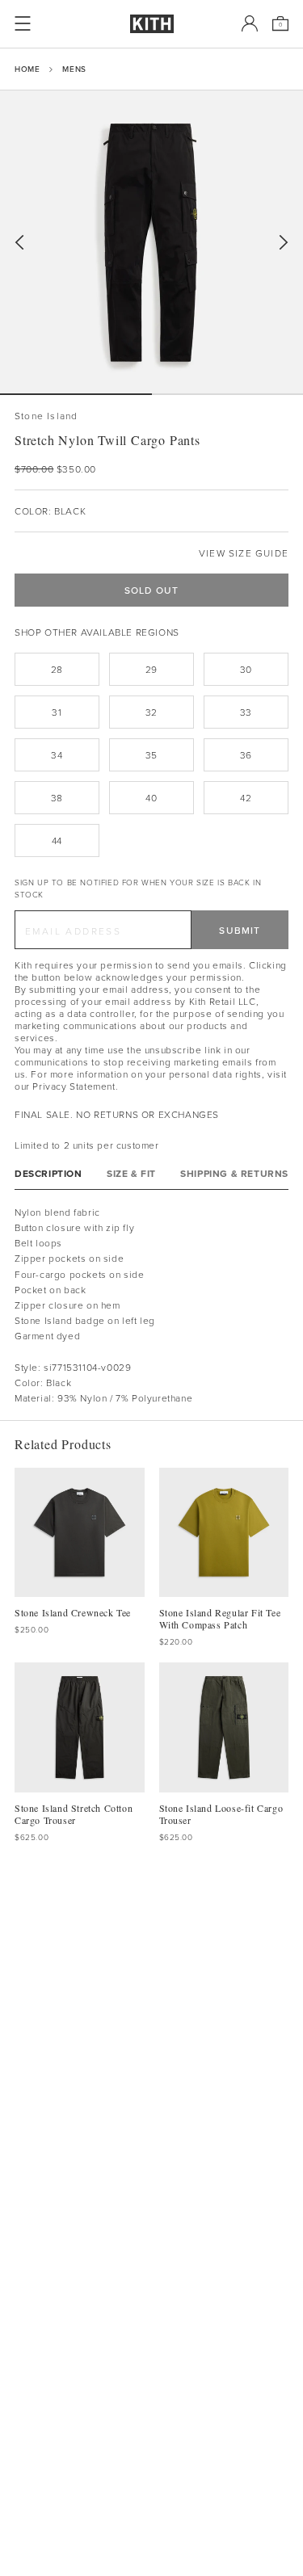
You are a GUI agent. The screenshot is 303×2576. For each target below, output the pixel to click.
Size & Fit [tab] (131, 1173)
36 (246, 755)
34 (57, 755)
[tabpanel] (151, 1305)
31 (57, 712)
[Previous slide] (19, 243)
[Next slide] (284, 243)
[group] (151, 242)
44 (57, 840)
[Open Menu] (23, 23)
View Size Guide (244, 553)
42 (246, 798)
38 (57, 798)
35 (151, 755)
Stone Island (46, 416)
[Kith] (152, 24)
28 (57, 669)
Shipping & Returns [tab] (234, 1173)
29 (151, 669)
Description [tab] (48, 1173)
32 (151, 712)
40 (151, 798)
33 (246, 712)
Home (27, 69)
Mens (74, 69)
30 (246, 669)
